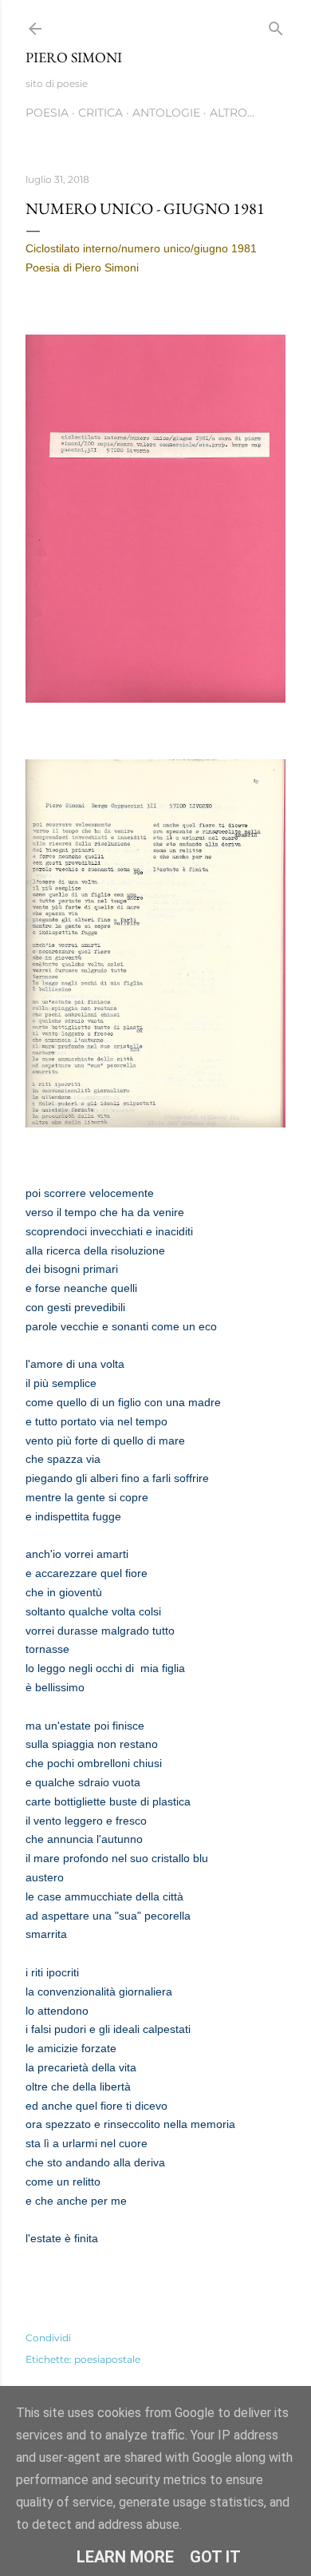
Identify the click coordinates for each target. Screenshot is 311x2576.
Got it (215, 2557)
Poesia (47, 113)
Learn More (125, 2557)
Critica (100, 113)
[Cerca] (276, 25)
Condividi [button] (48, 2338)
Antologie (166, 113)
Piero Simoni (74, 57)
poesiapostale (107, 2359)
